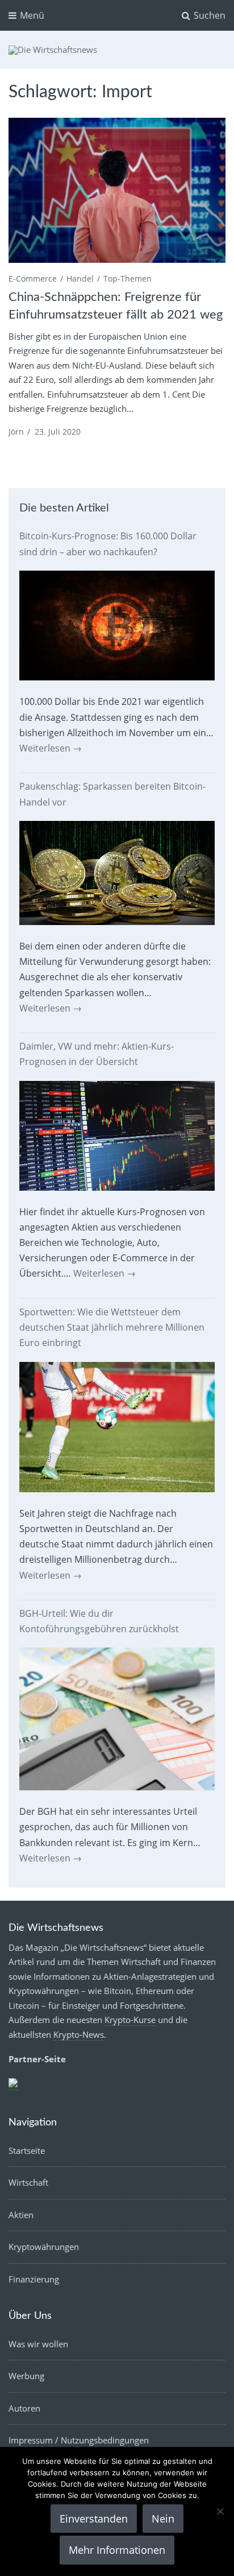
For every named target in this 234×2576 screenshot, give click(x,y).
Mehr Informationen (117, 2550)
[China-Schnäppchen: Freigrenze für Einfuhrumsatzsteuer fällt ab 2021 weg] (117, 190)
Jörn (16, 432)
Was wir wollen (38, 2344)
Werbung (26, 2376)
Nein (163, 2519)
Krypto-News (79, 2034)
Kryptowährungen (44, 2247)
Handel (80, 278)
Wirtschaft (28, 2182)
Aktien (21, 2215)
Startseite (27, 2150)
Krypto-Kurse (130, 2020)
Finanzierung (34, 2279)
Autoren (24, 2408)
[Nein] (220, 2511)
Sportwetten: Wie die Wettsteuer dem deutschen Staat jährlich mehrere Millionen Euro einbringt (112, 1327)
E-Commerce (33, 278)
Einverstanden (94, 2519)
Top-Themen (128, 278)
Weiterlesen (51, 748)
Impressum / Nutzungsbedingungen (79, 2440)
